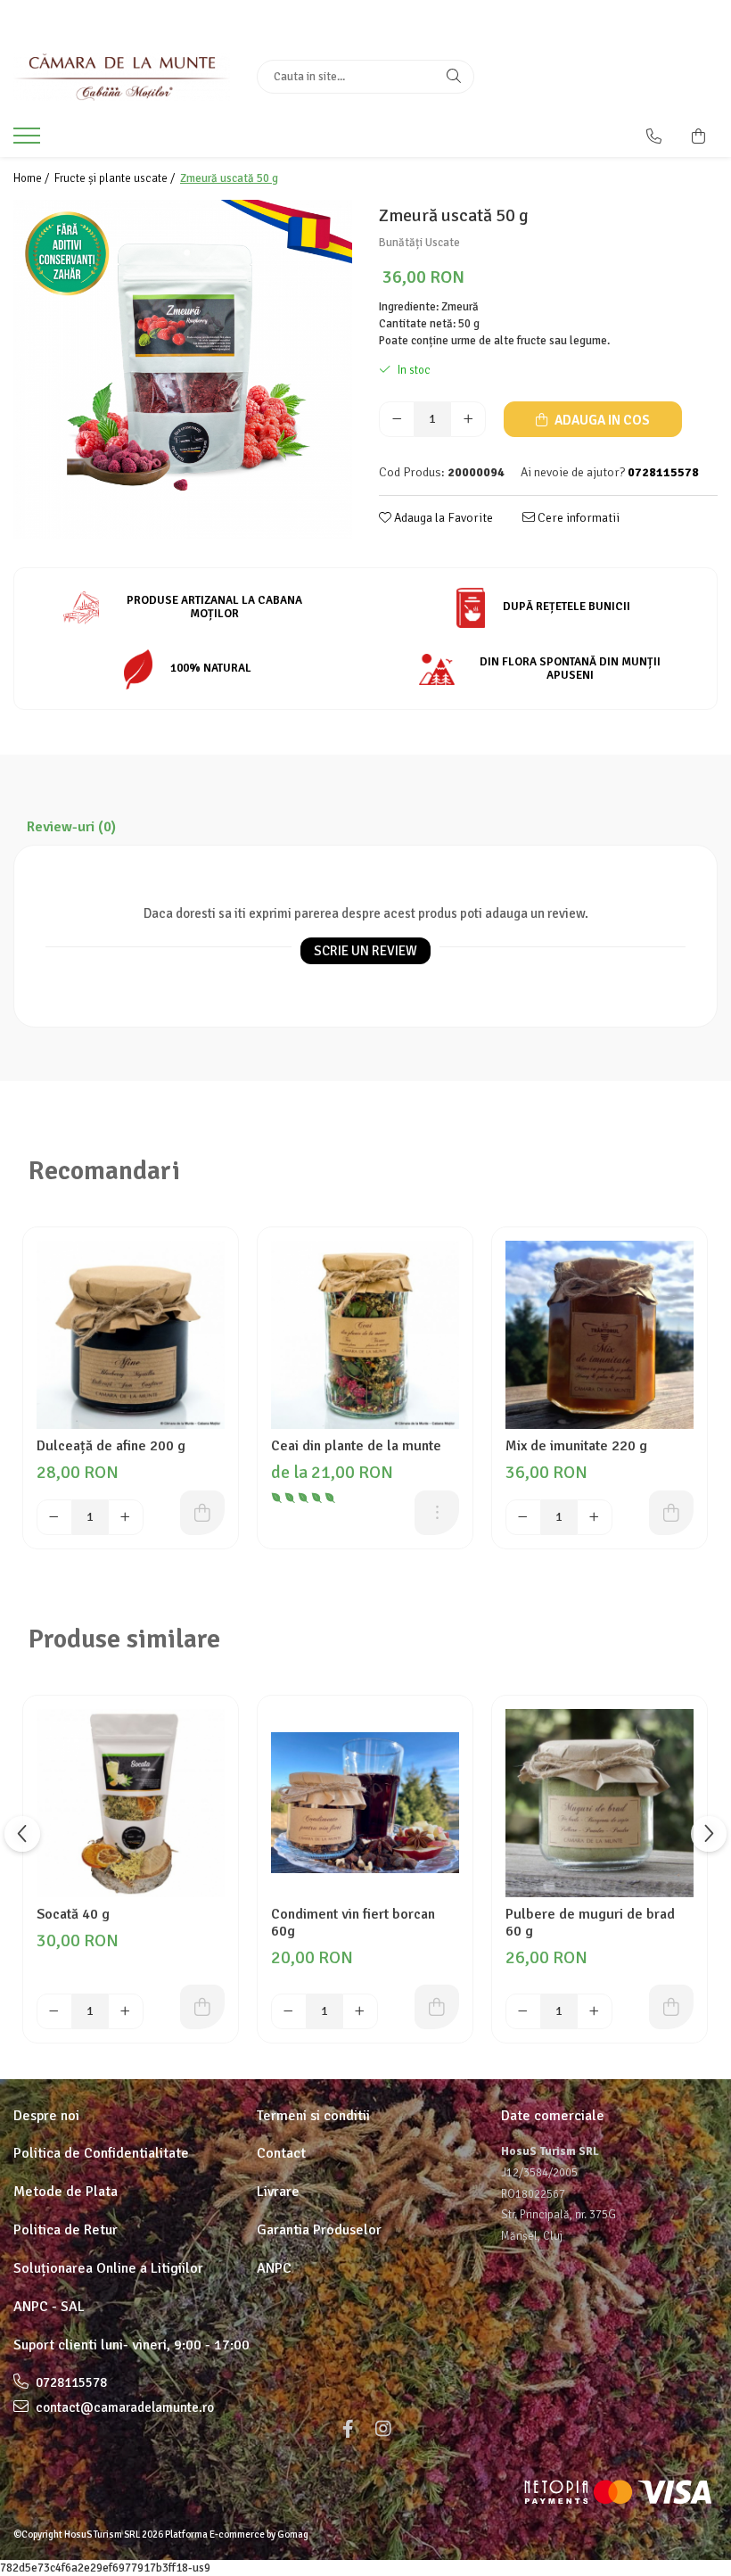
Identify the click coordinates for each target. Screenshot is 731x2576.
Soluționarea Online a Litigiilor (108, 2268)
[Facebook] (348, 2429)
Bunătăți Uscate (419, 243)
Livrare (278, 2192)
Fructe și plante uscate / (116, 178)
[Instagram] (383, 2429)
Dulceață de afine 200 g (111, 1446)
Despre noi (46, 2116)
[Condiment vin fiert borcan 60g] (365, 1803)
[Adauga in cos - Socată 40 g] (202, 2007)
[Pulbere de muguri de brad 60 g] (600, 1803)
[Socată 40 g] (131, 1803)
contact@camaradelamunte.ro (123, 2407)
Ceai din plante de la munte (356, 1446)
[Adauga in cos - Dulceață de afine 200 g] (202, 1513)
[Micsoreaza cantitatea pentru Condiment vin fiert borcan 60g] (289, 2011)
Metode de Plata (66, 2192)
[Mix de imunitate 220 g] (600, 1335)
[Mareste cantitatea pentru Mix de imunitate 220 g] (595, 1517)
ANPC (274, 2268)
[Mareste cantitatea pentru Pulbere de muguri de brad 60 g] (595, 2011)
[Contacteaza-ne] (654, 136)
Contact (281, 2153)
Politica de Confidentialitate (101, 2153)
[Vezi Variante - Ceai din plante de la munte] (437, 1513)
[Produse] (29, 141)
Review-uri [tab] (71, 827)
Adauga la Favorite (442, 518)
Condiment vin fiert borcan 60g (353, 1923)
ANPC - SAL (49, 2307)
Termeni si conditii (313, 2116)
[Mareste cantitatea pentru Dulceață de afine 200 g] (126, 1517)
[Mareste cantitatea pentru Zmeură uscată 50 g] (468, 419)
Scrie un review (365, 951)
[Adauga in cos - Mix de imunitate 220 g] (671, 1513)
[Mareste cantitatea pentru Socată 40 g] (126, 2011)
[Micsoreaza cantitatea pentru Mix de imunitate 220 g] (523, 1517)
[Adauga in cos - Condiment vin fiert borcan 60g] (437, 2007)
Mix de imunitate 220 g (576, 1446)
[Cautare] (454, 77)
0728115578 (70, 2382)
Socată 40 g (73, 1915)
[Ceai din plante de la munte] (365, 1335)
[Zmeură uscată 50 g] (183, 369)
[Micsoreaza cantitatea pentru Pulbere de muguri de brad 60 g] (523, 2011)
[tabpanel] (183, 369)
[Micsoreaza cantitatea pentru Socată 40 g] (54, 2011)
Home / (33, 178)
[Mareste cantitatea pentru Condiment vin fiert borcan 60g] (360, 2011)
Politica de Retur (66, 2230)
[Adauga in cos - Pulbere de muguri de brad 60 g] (671, 2007)
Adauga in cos (601, 420)
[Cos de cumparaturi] (698, 136)
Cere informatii (577, 518)
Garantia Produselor (319, 2230)
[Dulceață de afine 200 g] (131, 1335)
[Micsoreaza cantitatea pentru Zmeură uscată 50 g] (397, 419)
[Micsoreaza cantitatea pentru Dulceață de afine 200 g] (54, 1517)
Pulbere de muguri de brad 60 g (590, 1923)
